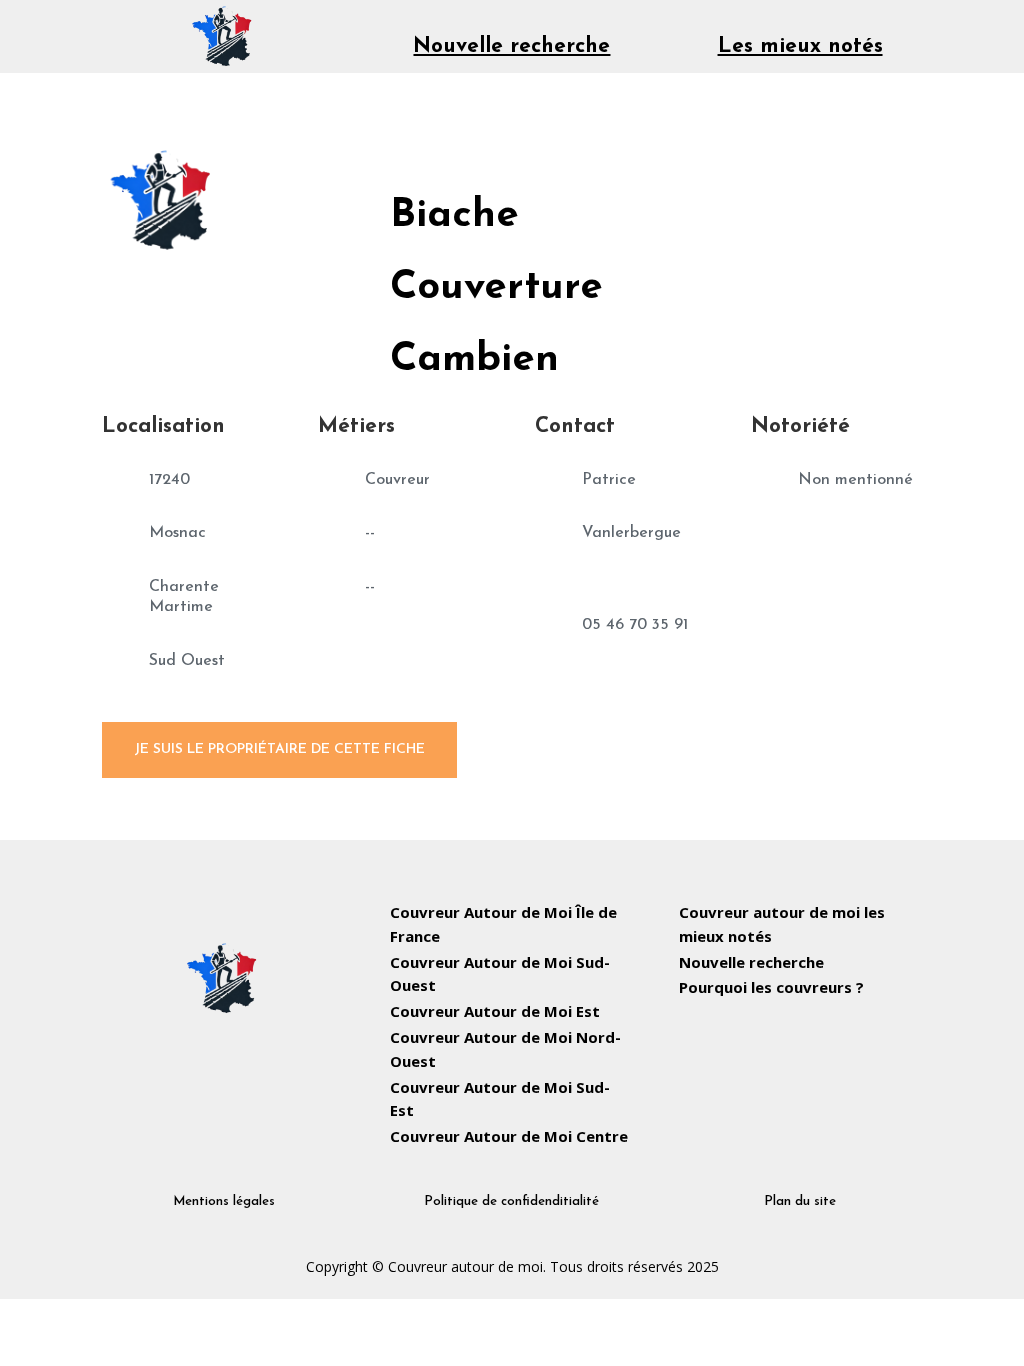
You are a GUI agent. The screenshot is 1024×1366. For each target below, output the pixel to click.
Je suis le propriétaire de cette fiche (279, 749)
